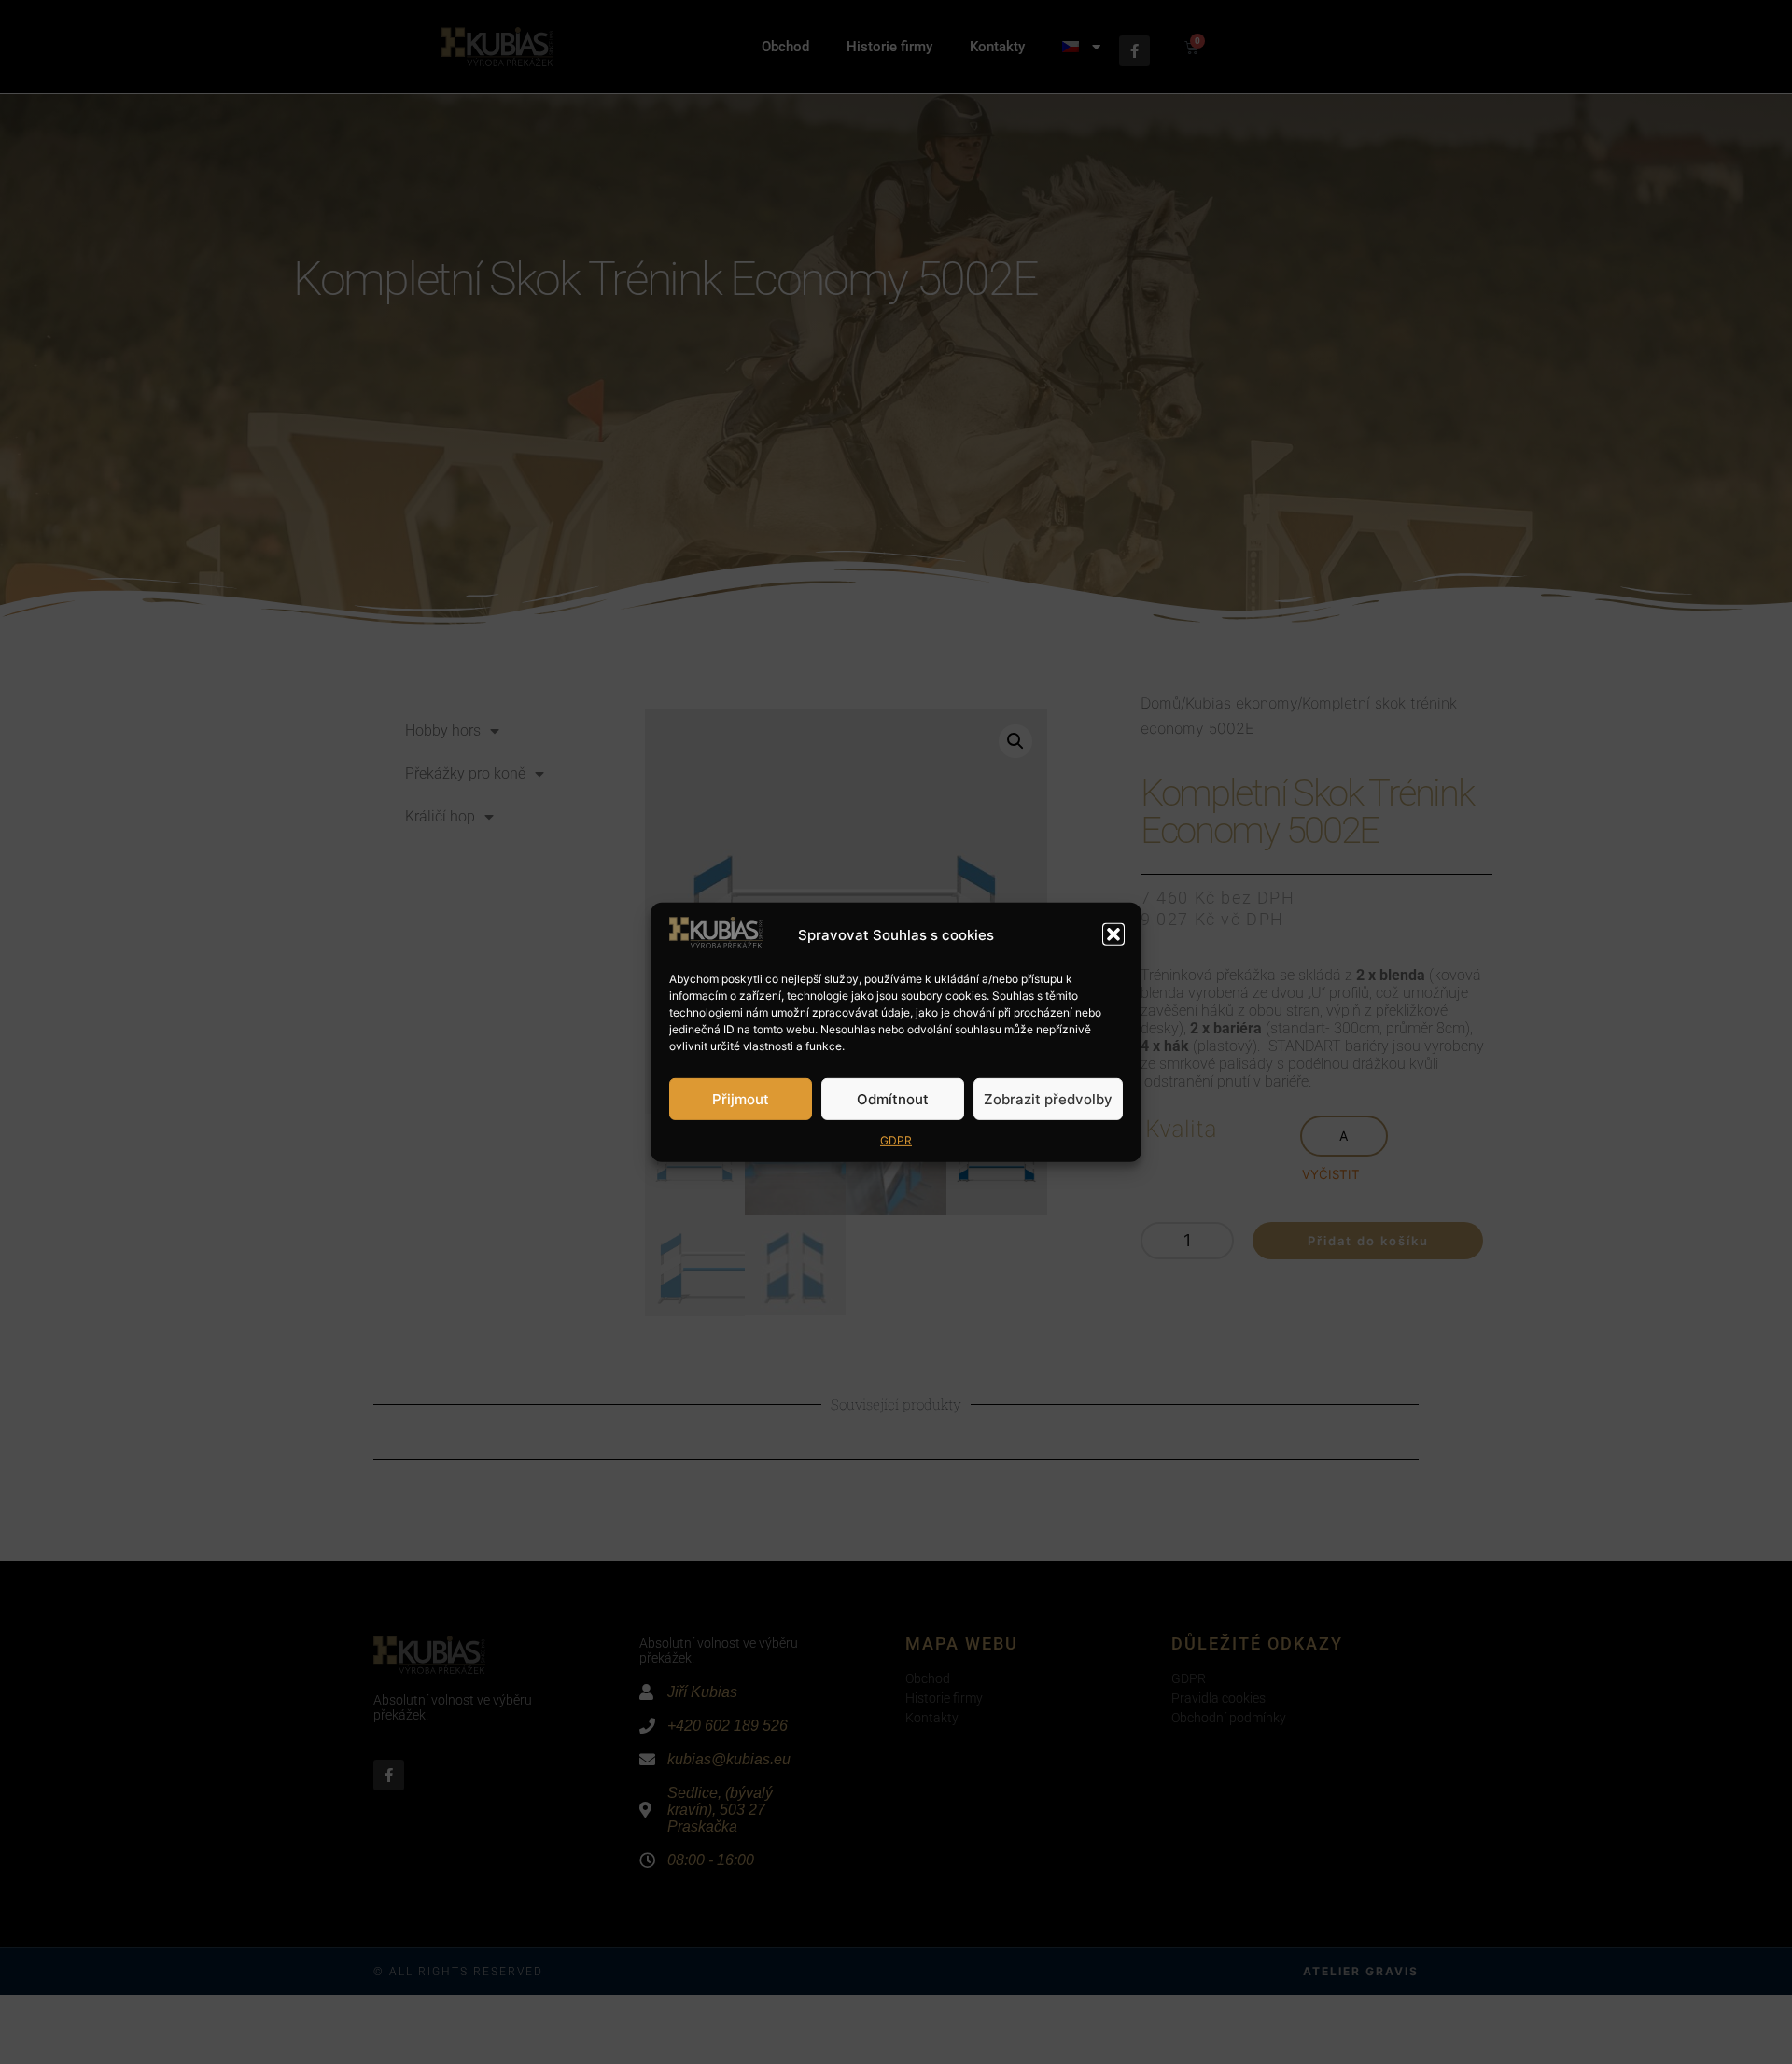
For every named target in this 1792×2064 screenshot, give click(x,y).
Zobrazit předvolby (1048, 1098)
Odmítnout (893, 1098)
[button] (1113, 934)
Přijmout (741, 1098)
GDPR (896, 1140)
